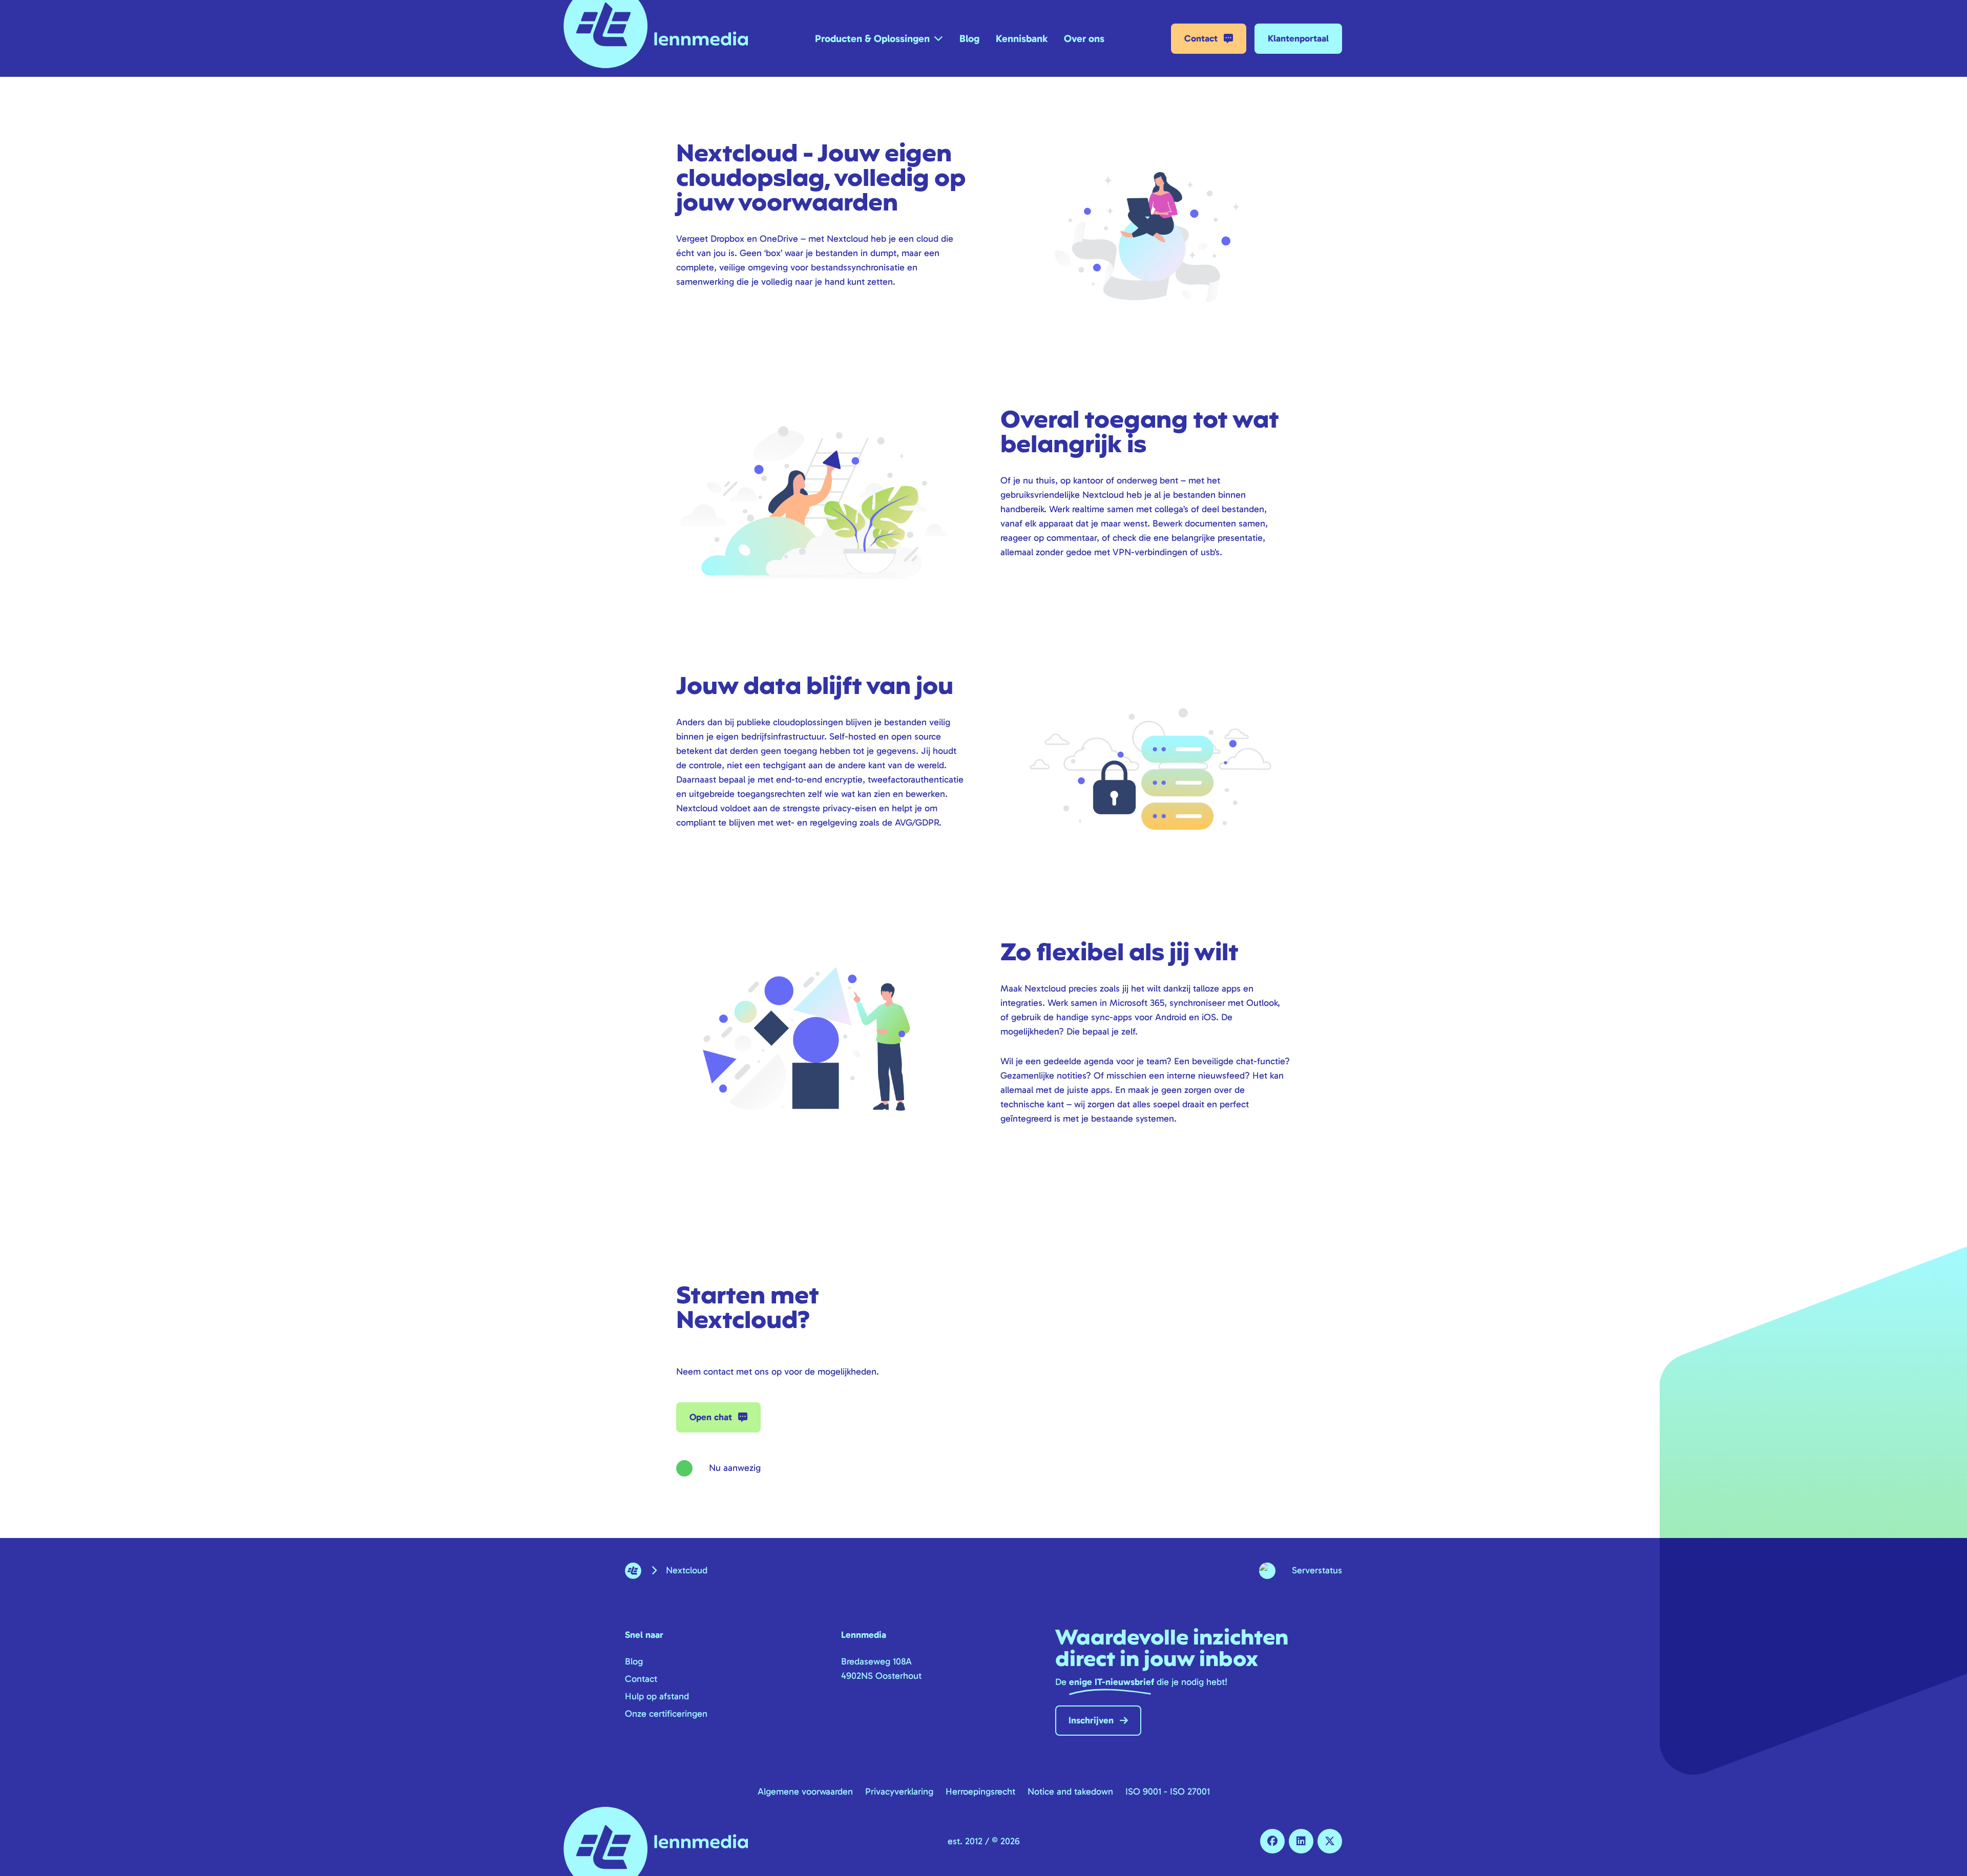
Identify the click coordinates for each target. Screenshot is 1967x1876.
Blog (969, 38)
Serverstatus (1317, 1570)
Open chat (711, 1417)
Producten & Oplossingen (872, 38)
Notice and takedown (1070, 1791)
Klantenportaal (1298, 38)
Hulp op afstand (657, 1696)
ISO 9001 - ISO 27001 (1168, 1791)
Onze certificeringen (666, 1714)
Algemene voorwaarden (805, 1791)
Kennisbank (1022, 38)
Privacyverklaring (899, 1791)
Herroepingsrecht (980, 1791)
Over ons (1084, 38)
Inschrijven (1091, 1720)
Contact (1201, 38)
